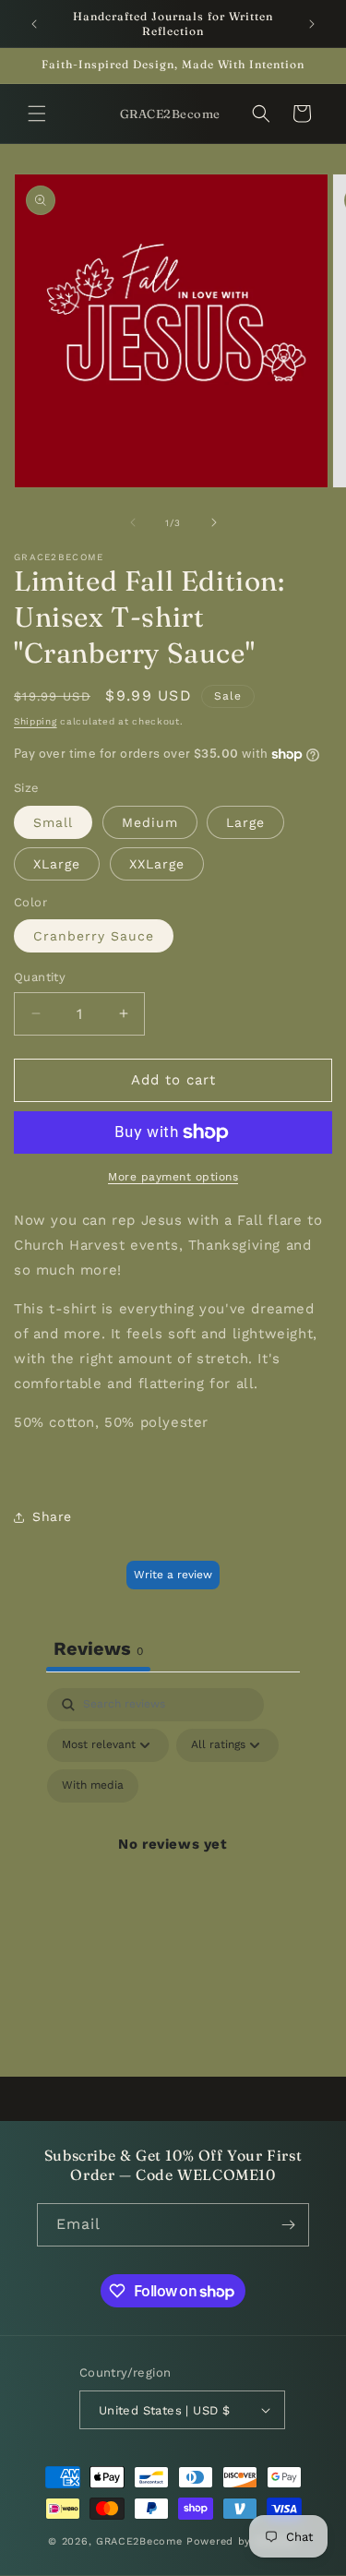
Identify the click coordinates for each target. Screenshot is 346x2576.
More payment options (173, 1177)
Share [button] (52, 1516)
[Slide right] (214, 522)
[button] (37, 114)
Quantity (40, 977)
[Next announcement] (312, 24)
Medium (150, 822)
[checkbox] (93, 1786)
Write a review (173, 1575)
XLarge (57, 864)
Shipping (36, 721)
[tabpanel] (173, 1866)
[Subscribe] (288, 2225)
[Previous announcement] (34, 24)
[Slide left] (133, 522)
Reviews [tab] (98, 1648)
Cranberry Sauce (94, 936)
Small (53, 822)
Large (245, 822)
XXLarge (157, 864)
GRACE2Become (141, 2541)
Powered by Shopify (242, 2541)
